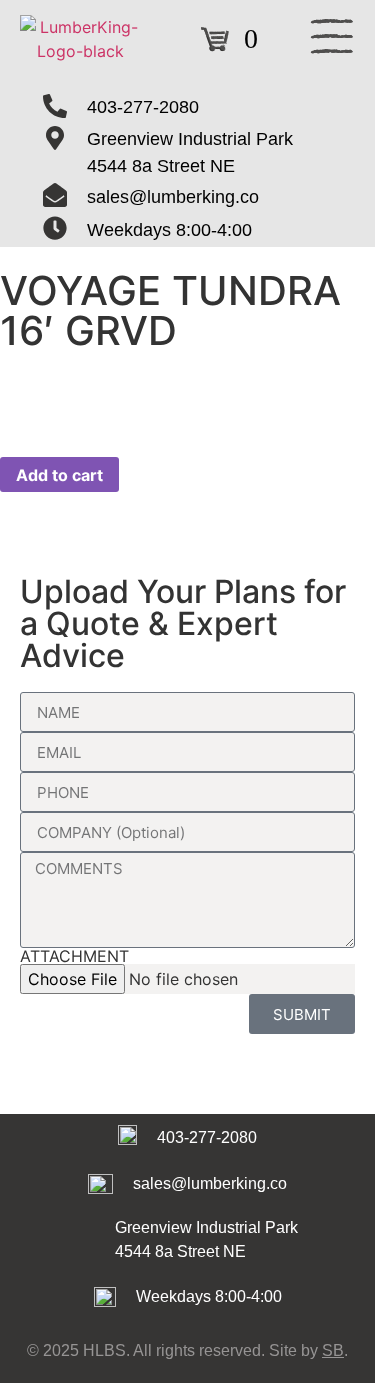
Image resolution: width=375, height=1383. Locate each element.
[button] (332, 39)
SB (333, 1350)
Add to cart (59, 475)
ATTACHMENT (74, 956)
